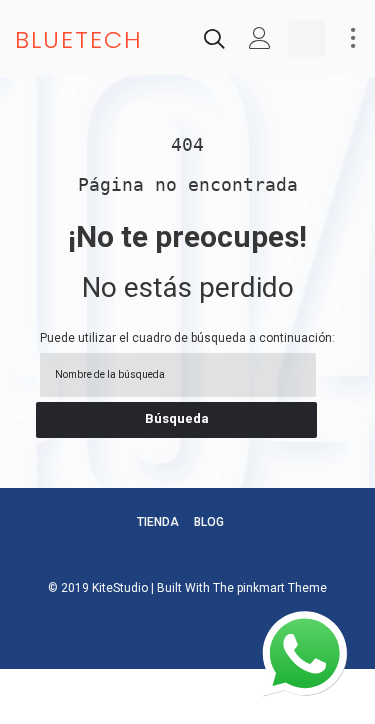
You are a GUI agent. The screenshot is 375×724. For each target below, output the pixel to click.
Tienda (158, 522)
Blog (209, 522)
